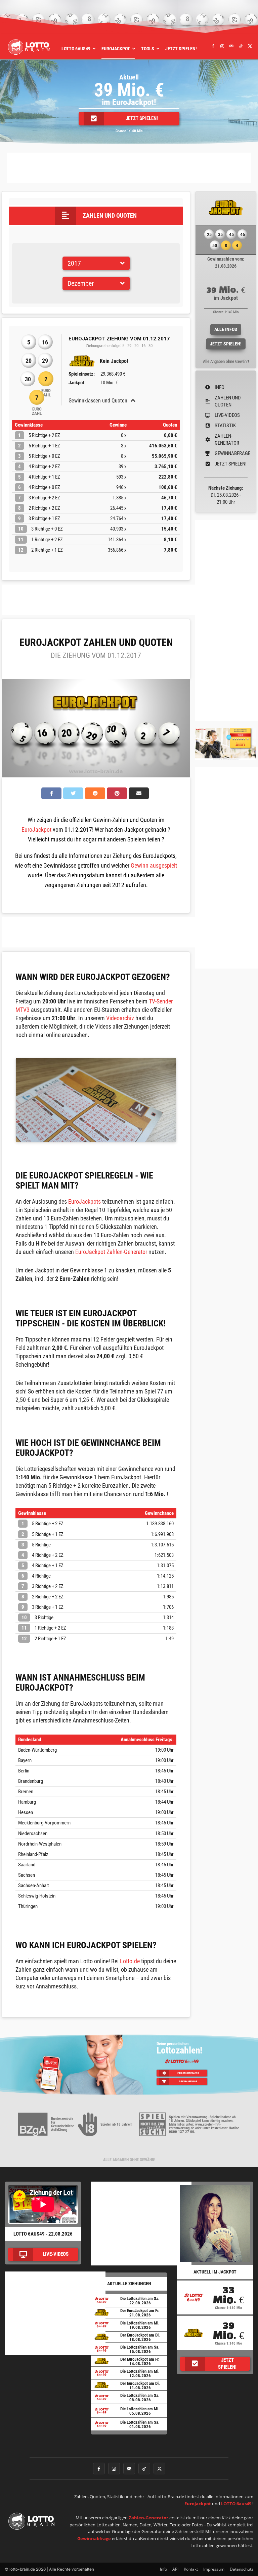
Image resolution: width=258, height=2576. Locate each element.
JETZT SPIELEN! (226, 344)
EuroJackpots (84, 1201)
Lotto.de (130, 1961)
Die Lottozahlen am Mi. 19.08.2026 (140, 2325)
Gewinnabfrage (94, 2538)
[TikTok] (241, 46)
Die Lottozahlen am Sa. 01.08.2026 (140, 2424)
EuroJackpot (36, 830)
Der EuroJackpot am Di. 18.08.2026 (140, 2337)
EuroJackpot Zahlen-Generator (111, 1252)
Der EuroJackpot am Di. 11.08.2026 (140, 2386)
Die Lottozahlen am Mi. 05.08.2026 (140, 2411)
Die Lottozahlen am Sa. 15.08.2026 (140, 2349)
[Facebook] (213, 46)
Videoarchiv (120, 1018)
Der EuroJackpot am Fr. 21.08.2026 (140, 2313)
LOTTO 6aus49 (236, 2504)
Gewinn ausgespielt (154, 865)
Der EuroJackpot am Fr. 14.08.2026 (140, 2361)
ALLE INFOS (226, 329)
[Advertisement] (129, 168)
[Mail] (232, 46)
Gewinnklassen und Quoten (98, 401)
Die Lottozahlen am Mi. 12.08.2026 (140, 2373)
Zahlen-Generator (148, 2518)
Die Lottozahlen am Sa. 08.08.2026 (140, 2398)
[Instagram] (222, 46)
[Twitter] (250, 46)
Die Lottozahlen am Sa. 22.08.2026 (140, 2301)
